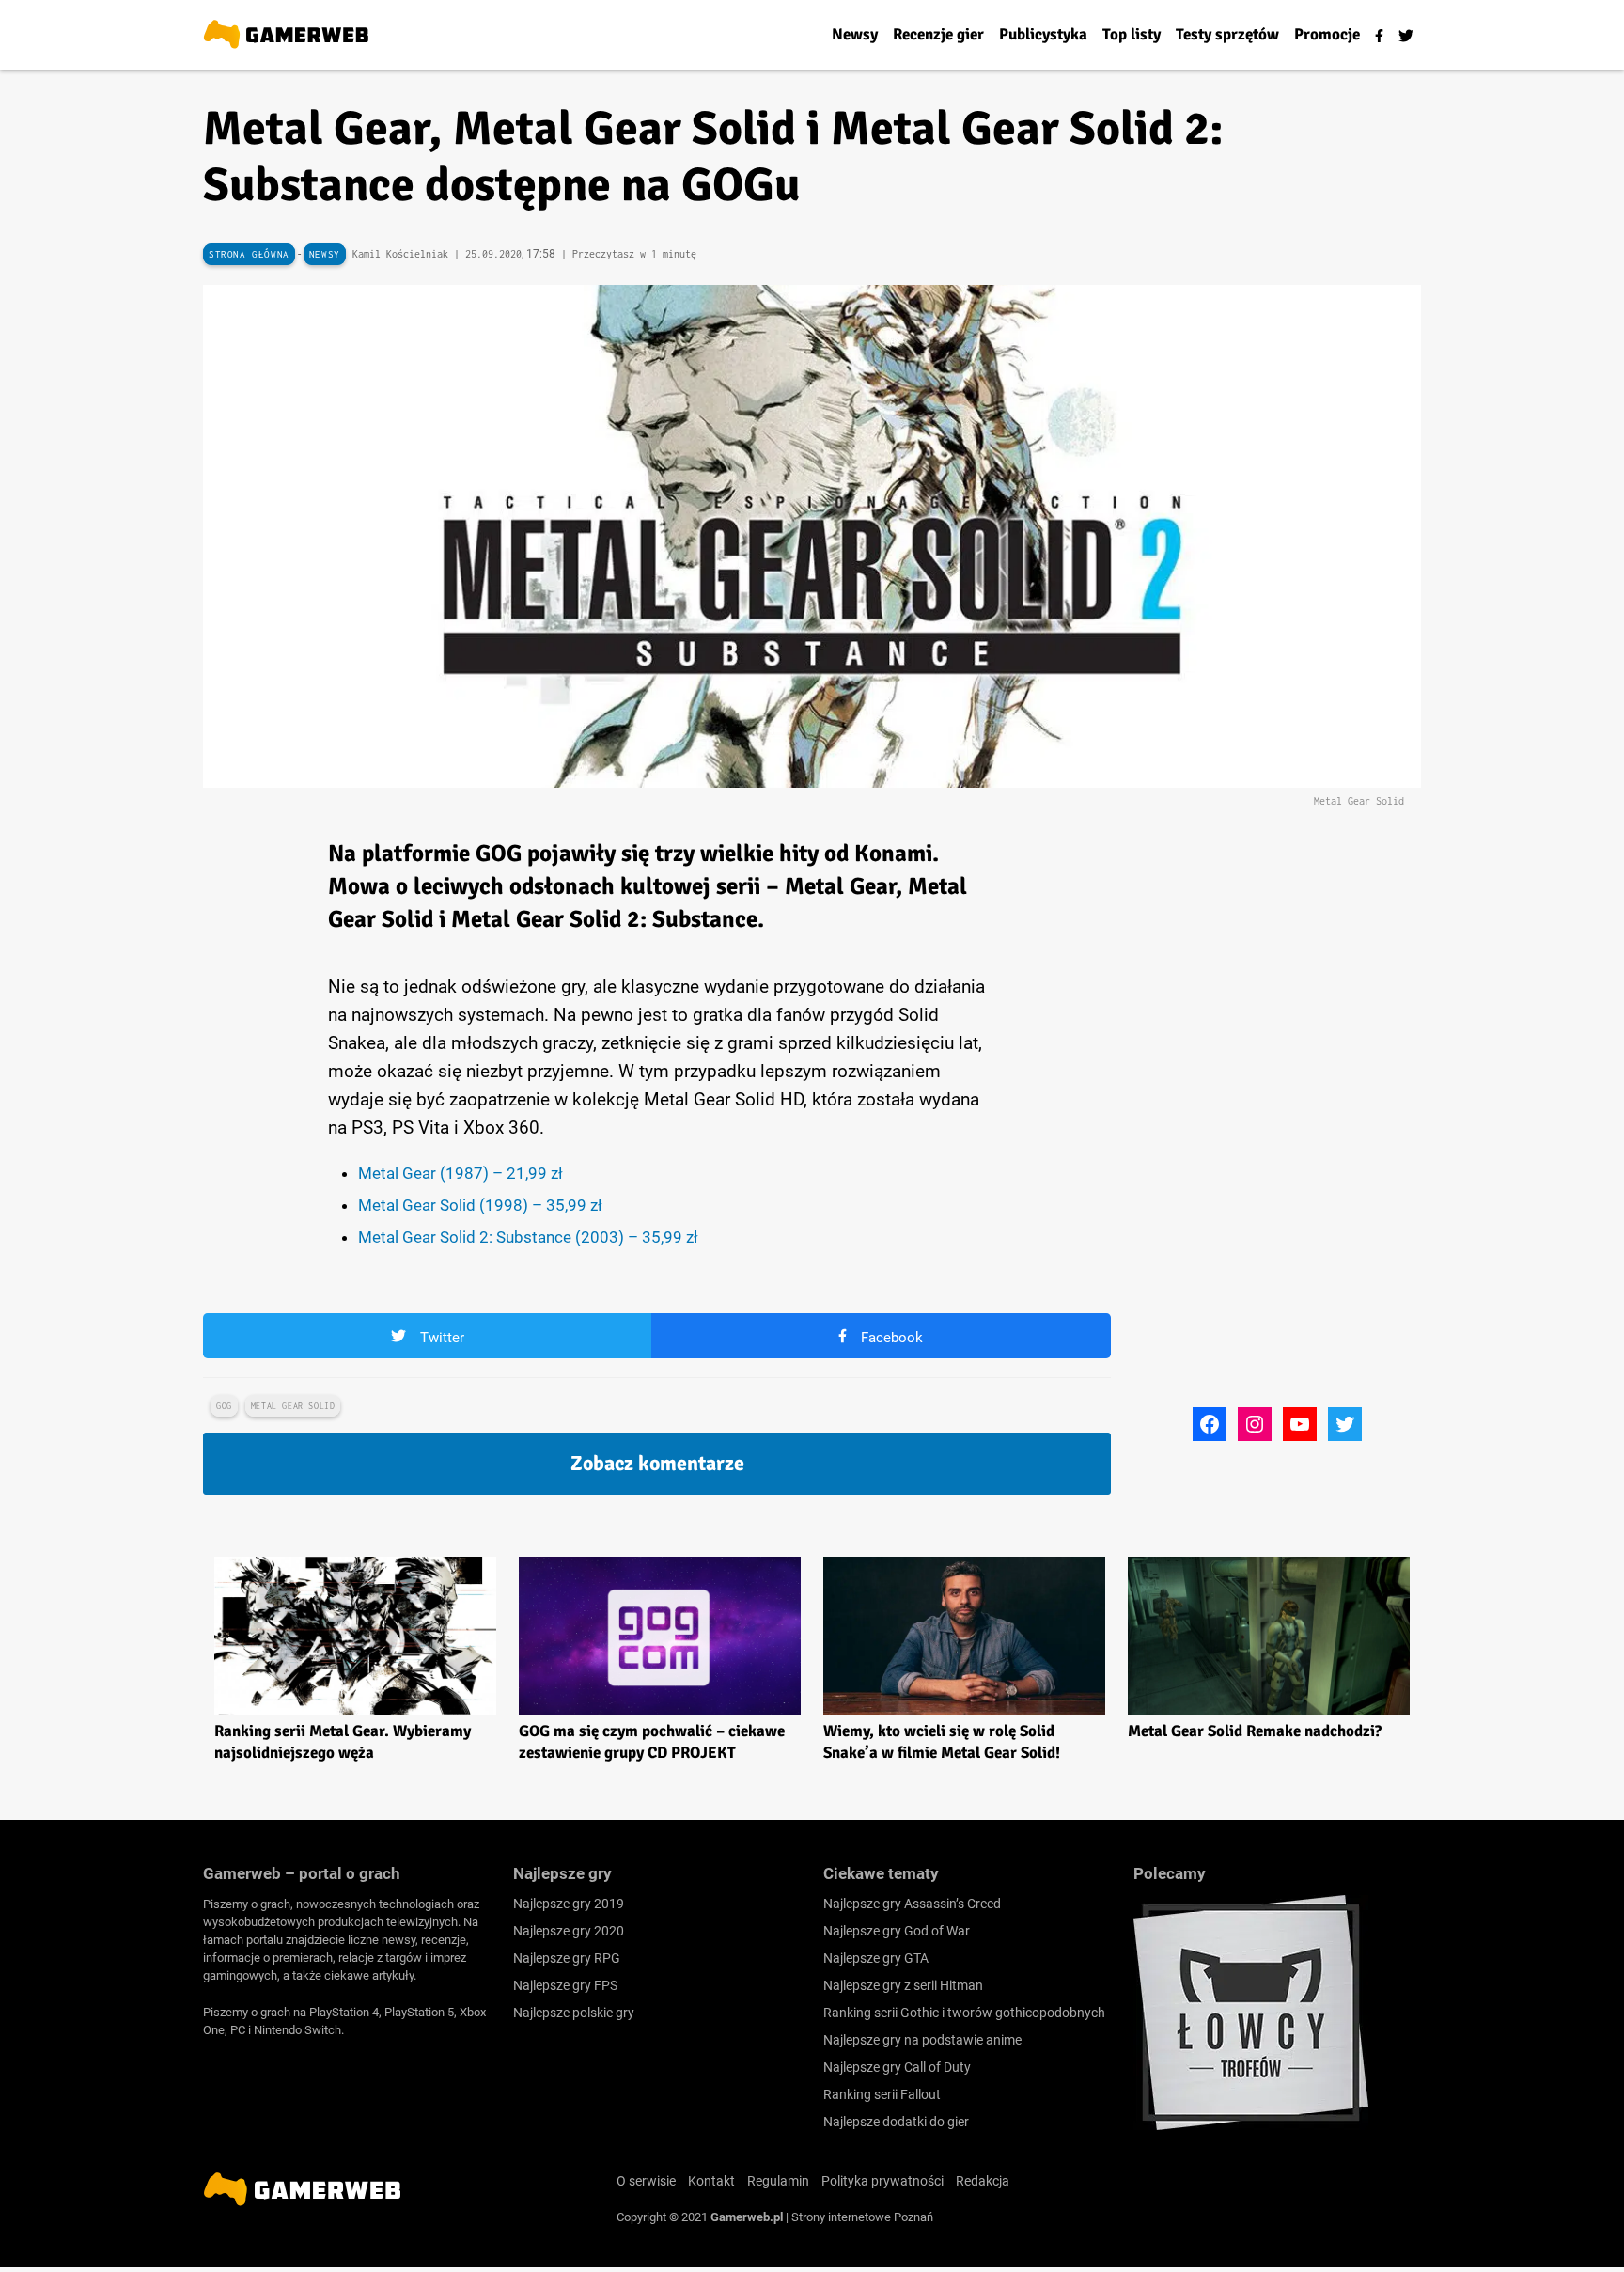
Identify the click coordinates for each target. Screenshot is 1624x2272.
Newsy (325, 254)
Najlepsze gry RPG (567, 1958)
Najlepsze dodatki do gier (896, 2122)
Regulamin (778, 2181)
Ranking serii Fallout (882, 2094)
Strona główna (249, 254)
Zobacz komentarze (657, 1463)
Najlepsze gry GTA (876, 1958)
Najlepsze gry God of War (897, 1931)
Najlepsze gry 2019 (569, 1904)
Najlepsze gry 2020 (569, 1931)
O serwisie (646, 2181)
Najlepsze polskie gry (574, 2013)
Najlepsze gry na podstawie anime (922, 2040)
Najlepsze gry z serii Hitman (903, 1985)
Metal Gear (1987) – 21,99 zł (461, 1173)
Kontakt (711, 2181)
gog (224, 1406)
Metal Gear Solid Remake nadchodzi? (1255, 1731)
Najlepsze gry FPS (565, 1985)
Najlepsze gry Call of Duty (897, 2067)
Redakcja (983, 2181)
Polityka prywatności (882, 2181)
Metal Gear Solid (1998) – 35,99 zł (480, 1205)
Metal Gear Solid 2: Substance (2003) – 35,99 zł (528, 1237)
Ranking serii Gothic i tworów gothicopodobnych (964, 2013)
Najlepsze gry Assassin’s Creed (912, 1904)
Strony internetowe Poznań (862, 2217)
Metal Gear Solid (293, 1406)
